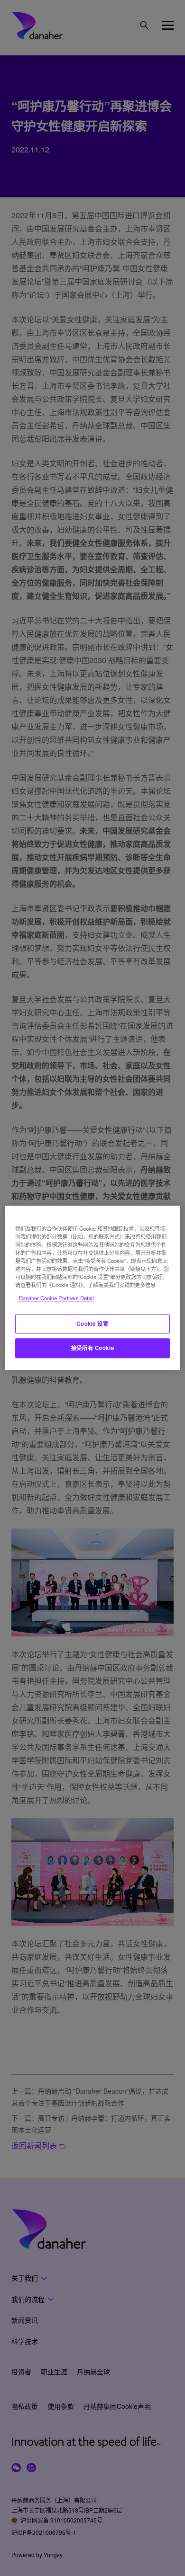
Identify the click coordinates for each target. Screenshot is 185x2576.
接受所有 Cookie (92, 1348)
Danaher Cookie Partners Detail (56, 1298)
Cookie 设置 (92, 1324)
